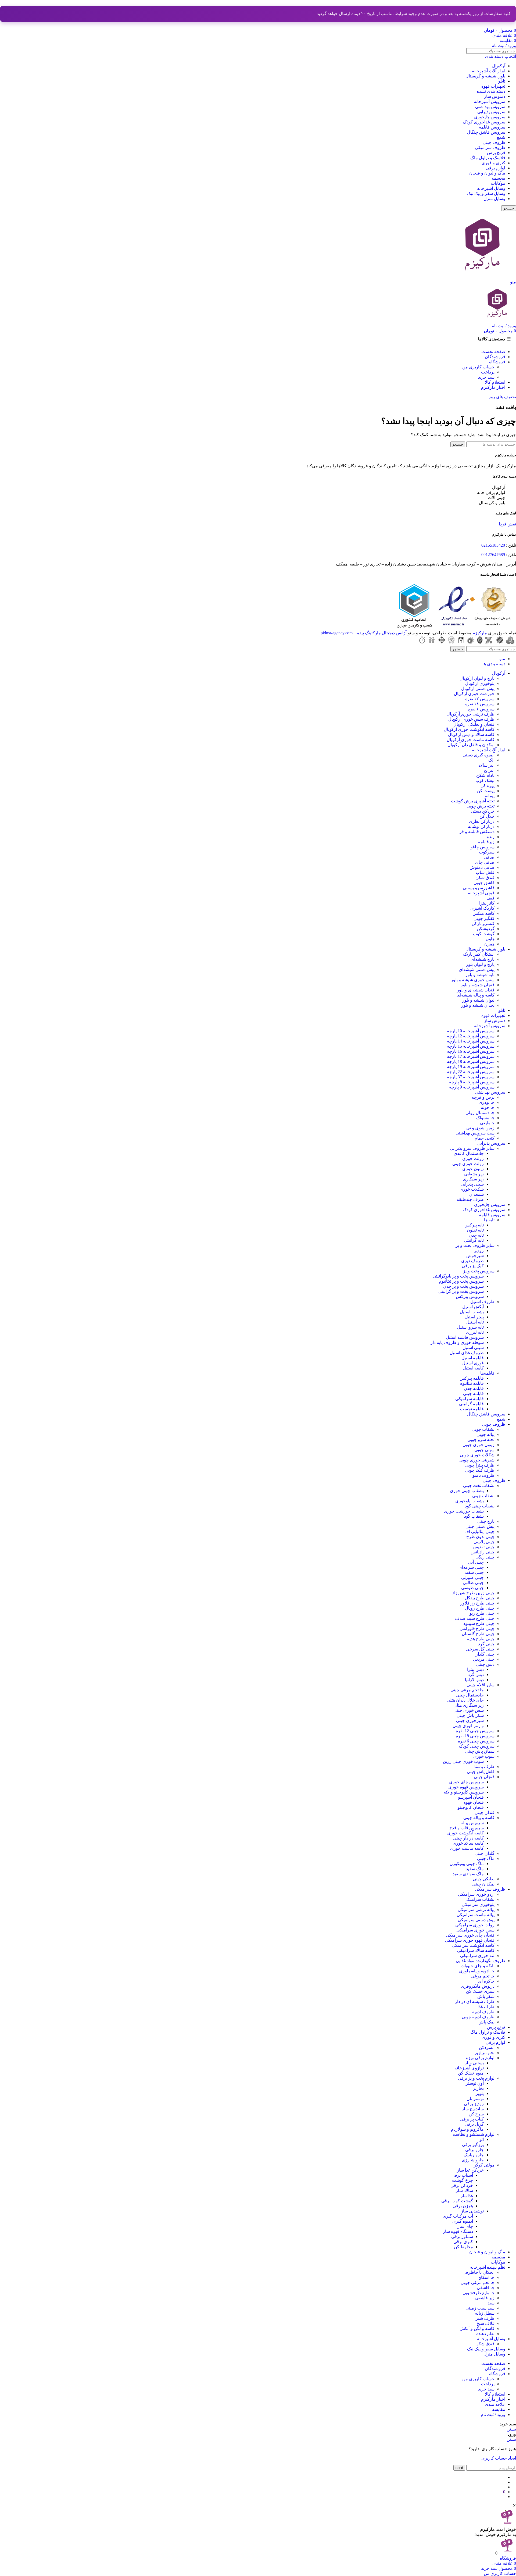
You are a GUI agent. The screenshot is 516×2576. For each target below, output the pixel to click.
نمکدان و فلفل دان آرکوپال (471, 745)
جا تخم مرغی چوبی (478, 2283)
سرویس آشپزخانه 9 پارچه (472, 1087)
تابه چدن (476, 1235)
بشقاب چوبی (483, 1429)
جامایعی (487, 1123)
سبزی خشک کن (480, 1991)
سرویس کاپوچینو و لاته (464, 1792)
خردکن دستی (483, 811)
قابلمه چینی (473, 1394)
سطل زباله (485, 2313)
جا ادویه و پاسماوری (477, 1971)
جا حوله (488, 1107)
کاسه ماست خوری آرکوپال (471, 740)
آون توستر (475, 2083)
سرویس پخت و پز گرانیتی (461, 1291)
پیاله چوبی (485, 1434)
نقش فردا (507, 524)
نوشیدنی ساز (472, 2211)
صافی (489, 857)
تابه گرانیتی (474, 1240)
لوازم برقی (495, 168)
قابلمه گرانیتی (471, 1404)
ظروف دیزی (472, 1261)
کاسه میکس (483, 913)
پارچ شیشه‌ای (483, 959)
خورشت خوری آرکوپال (474, 694)
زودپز (479, 1250)
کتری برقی (463, 2242)
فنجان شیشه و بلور (478, 985)
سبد (491, 2303)
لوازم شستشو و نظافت (474, 2134)
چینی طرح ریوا (481, 1613)
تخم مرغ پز (485, 2053)
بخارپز (478, 2088)
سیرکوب (487, 852)
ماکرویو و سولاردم (467, 2129)
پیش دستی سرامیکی (476, 1920)
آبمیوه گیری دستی (479, 755)
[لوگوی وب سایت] (482, 277)
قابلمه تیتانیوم (472, 1383)
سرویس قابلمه (492, 127)
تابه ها (489, 1220)
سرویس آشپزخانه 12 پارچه (471, 1036)
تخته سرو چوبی (481, 1440)
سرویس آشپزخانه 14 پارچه (471, 1041)
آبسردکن (487, 2047)
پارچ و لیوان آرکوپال (477, 678)
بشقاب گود (474, 1516)
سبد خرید (486, 377)
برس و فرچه (483, 1097)
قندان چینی (485, 1812)
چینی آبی (476, 1562)
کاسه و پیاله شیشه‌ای (476, 995)
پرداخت (488, 372)
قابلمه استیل (473, 1358)
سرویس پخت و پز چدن (463, 1286)
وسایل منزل (494, 199)
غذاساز (467, 2196)
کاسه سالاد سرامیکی (476, 1950)
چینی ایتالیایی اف (479, 1531)
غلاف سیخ (485, 2323)
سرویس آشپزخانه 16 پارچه (471, 1051)
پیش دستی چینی (480, 1526)
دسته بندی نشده (491, 91)
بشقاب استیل (472, 1312)
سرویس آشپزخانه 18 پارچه (471, 1061)
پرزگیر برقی (473, 2145)
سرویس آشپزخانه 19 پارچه (471, 1067)
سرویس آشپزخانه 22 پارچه (471, 1072)
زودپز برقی (474, 2104)
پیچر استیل (474, 1317)
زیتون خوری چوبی (479, 1445)
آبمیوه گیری (463, 2221)
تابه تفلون (475, 1230)
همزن (489, 944)
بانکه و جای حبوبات (478, 1966)
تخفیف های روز (502, 397)
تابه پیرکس (474, 1225)
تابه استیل (475, 1322)
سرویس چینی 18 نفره (475, 1736)
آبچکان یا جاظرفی (479, 2272)
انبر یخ (489, 770)
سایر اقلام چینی (481, 1685)
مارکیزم (480, 633)
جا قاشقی (486, 2288)
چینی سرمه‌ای (471, 1567)
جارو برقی (474, 2150)
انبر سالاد (486, 765)
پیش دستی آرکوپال (478, 689)
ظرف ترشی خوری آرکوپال (471, 714)
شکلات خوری (472, 1189)
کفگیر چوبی (484, 918)
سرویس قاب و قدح (467, 1828)
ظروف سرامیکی (490, 147)
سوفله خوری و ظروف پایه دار (457, 1342)
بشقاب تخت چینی (479, 1486)
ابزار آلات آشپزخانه (489, 71)
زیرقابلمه (486, 842)
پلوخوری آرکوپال (480, 683)
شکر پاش (486, 1996)
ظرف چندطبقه (470, 1199)
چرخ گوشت (463, 2180)
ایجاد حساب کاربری (499, 2458)
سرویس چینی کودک (477, 1746)
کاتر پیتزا (487, 903)
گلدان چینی (485, 1853)
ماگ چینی (486, 1858)
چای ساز (465, 2226)
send (459, 2468)
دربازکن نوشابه (481, 826)
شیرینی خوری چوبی (477, 1460)
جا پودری (487, 1102)
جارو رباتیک (474, 2155)
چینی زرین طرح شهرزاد (473, 1593)
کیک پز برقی (473, 1266)
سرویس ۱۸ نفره (480, 704)
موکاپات (498, 183)
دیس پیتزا (475, 1669)
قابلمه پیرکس (472, 1378)
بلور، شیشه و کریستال (485, 76)
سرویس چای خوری (466, 1782)
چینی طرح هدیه (481, 1639)
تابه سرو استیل (470, 1327)
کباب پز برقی (472, 2119)
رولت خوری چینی (468, 1164)
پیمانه (490, 796)
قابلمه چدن (474, 1388)
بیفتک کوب (485, 780)
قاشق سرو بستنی (479, 888)
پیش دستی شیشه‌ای (477, 969)
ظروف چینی (494, 142)
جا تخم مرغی (483, 1976)
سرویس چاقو (483, 847)
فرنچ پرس (496, 153)
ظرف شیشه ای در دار (475, 2002)
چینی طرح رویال (480, 1608)
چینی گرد (486, 1644)
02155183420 (493, 545)
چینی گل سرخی (480, 1649)
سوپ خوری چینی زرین (463, 1761)
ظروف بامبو (483, 1475)
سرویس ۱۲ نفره (480, 699)
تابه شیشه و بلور (480, 975)
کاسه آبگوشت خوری (465, 1833)
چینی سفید (474, 1572)
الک (491, 760)
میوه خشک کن (471, 2073)
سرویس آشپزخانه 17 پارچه (471, 1056)
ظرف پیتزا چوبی (480, 1465)
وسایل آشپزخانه (491, 188)
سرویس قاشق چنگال (486, 132)
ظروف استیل (482, 1302)
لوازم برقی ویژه (480, 2058)
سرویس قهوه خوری (466, 1787)
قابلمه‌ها (487, 1373)
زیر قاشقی (485, 2298)
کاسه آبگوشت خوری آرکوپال (469, 729)
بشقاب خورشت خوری (464, 1511)
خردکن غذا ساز (470, 2170)
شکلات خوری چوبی (477, 1455)
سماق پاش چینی (480, 1751)
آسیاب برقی (462, 2175)
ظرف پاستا (484, 1766)
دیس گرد (476, 1675)
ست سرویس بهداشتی (475, 1133)
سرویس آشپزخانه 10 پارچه (471, 1031)
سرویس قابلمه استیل (465, 1337)
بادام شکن (485, 775)
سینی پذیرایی (472, 1184)
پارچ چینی (486, 1521)
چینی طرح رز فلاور (477, 1603)
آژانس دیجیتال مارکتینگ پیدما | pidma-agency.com (364, 633)
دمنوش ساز (495, 96)
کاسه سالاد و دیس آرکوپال (471, 734)
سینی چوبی (484, 1450)
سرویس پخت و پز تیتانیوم (461, 1281)
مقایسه (499, 2409)
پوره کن (488, 786)
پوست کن (486, 791)
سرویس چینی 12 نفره (475, 1731)
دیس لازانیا (474, 1680)
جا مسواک (485, 1118)
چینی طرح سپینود (479, 1623)
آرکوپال (499, 66)
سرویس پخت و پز (479, 1271)
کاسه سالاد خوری (468, 1843)
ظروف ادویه (483, 2012)
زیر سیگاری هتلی (469, 1705)
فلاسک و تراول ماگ (488, 158)
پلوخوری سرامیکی (478, 1904)
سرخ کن (476, 2114)
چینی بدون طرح (480, 1537)
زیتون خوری (473, 1169)
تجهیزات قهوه (493, 86)
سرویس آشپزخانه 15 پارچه (471, 1046)
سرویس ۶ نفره (481, 709)
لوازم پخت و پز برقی (476, 2078)
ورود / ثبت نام (493, 2415)
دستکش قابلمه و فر (477, 832)
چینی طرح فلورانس (477, 1629)
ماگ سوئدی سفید (468, 1874)
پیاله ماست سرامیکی (476, 1915)
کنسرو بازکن (483, 924)
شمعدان (476, 1194)
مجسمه (498, 178)
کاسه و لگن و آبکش (477, 2328)
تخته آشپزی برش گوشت (473, 801)
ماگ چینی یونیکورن (467, 1864)
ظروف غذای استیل (467, 1353)
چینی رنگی (485, 1557)
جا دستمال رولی (480, 1113)
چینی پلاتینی (484, 1542)
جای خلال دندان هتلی (465, 1700)
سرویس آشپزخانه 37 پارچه (471, 1077)
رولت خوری (473, 1159)
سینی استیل (473, 1348)
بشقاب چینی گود (480, 1506)
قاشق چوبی (484, 883)
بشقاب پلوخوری (470, 1501)
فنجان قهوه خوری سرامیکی (470, 1940)
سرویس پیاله (472, 1823)
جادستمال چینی (470, 1695)
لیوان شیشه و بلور (478, 1000)
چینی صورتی (472, 1577)
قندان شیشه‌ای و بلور (476, 990)
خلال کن (487, 816)
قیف (490, 898)
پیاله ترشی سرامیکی (476, 1910)
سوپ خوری (484, 1756)
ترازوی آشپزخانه (469, 2068)
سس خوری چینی (469, 1710)
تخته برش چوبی (481, 806)
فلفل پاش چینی (481, 1772)
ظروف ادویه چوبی (478, 2017)
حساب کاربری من (478, 367)
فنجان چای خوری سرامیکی (470, 1935)
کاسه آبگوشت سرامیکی (473, 1945)
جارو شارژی (473, 2160)
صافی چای (485, 862)
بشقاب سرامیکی (479, 1899)
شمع (501, 137)
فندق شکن (485, 878)
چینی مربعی (484, 1659)
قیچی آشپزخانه (481, 893)
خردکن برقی (462, 2185)
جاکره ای (486, 1981)
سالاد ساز (464, 2191)
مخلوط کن (463, 2247)
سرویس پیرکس (470, 1296)
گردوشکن (486, 929)
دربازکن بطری (482, 821)
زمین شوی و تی (480, 1128)
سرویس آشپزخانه (490, 102)
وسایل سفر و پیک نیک (486, 193)
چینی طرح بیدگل (480, 1598)
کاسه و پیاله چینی (479, 1818)
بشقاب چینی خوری (467, 1491)
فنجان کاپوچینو (471, 1807)
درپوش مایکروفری (478, 1986)
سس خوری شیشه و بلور (473, 980)
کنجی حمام (485, 1138)
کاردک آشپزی (482, 908)
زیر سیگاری (473, 1179)
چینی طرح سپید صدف (475, 1618)
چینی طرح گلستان (478, 1634)
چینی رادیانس (483, 1552)
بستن (511, 2429)
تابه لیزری (475, 1332)
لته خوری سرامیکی (477, 1956)
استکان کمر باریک (479, 954)
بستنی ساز (474, 2063)
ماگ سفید (475, 1869)
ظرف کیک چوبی (480, 1470)
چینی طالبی (473, 1583)
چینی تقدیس (484, 1547)
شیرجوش (475, 1256)
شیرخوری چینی (470, 1721)
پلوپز (480, 2093)
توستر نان (475, 2099)
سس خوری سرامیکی (475, 1930)
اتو (482, 2139)
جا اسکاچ (486, 2277)
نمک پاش (486, 2022)
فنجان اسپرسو (471, 1797)
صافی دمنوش (482, 867)
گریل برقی (474, 2124)
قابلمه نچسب (472, 1409)
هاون (490, 939)
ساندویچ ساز (473, 2109)
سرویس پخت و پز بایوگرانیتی (458, 1276)
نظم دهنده (485, 2334)
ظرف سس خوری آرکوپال (471, 719)
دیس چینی (485, 1664)
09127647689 (493, 555)
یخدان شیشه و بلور (478, 1005)
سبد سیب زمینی (480, 2308)
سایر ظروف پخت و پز (475, 1245)
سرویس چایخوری (490, 117)
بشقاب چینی (483, 1496)
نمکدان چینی (483, 1884)
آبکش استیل (473, 1307)
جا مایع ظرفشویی (479, 2293)
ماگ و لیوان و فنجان (487, 173)
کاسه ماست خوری (467, 1848)
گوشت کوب (484, 934)
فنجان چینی (484, 1777)
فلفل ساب (485, 872)
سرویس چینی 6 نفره (476, 1741)
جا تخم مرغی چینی (467, 1690)
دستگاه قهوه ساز (458, 2231)
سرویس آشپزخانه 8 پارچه (472, 1082)
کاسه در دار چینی (468, 1838)
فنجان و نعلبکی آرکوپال (474, 724)
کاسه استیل (473, 1368)
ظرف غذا (486, 2007)
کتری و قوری (493, 163)
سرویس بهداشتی (490, 107)
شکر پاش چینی (470, 1715)
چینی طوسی (472, 1588)
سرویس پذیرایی (491, 112)
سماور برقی (462, 2237)
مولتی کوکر (484, 2165)
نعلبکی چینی (484, 1879)
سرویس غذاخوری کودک (484, 122)
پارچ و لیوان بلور (480, 964)
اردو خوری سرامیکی (476, 1894)
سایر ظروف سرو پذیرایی (472, 1148)
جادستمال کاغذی (469, 1153)
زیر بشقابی (474, 1174)
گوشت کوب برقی (457, 2201)
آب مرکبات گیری (458, 2216)
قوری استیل (473, 1363)
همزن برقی (463, 2206)
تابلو (502, 81)
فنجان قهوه (474, 1802)
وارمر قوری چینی (468, 1726)
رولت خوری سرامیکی (475, 1925)
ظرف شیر (485, 2318)
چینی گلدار (485, 1654)
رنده (491, 837)
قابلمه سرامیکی (470, 1399)
